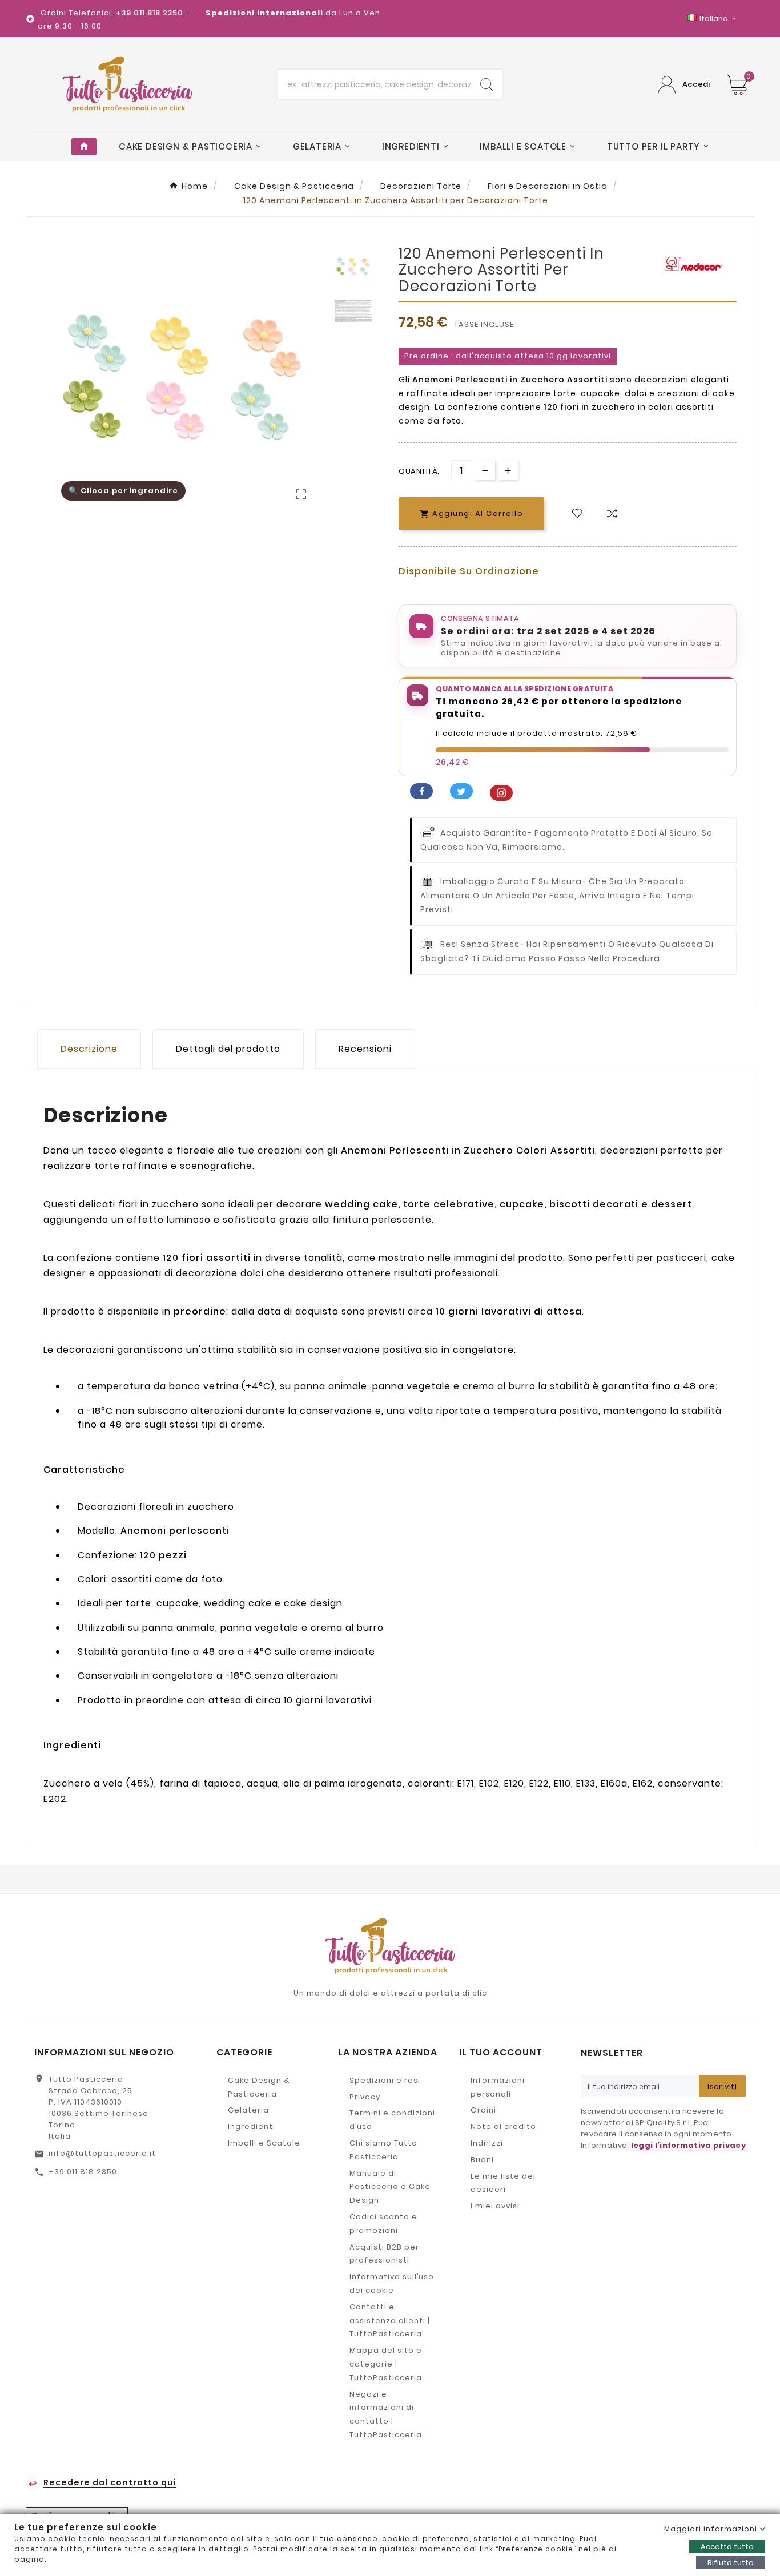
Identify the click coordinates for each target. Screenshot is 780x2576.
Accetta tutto (727, 2547)
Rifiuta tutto (731, 2563)
